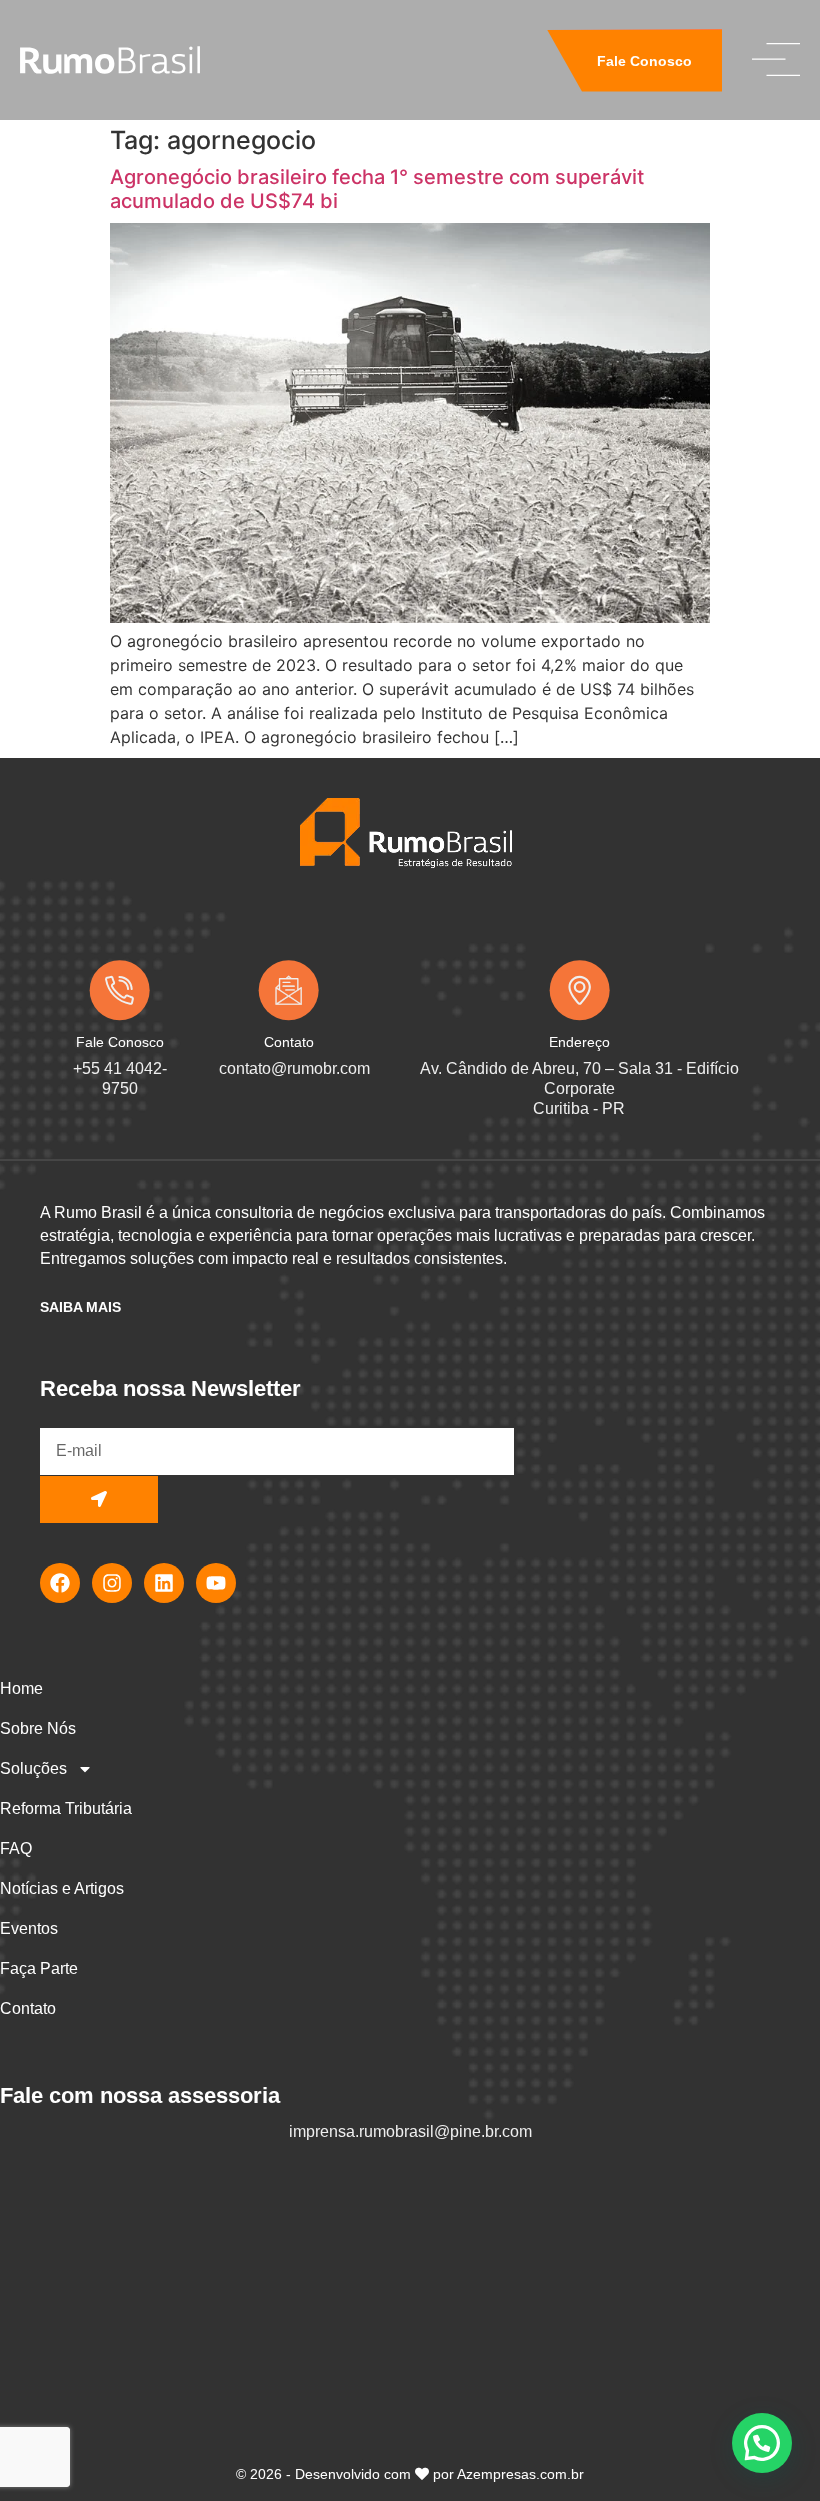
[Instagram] (112, 1583)
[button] (762, 2443)
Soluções (33, 1768)
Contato (28, 2008)
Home (21, 1688)
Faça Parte (39, 1968)
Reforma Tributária (66, 1808)
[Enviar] (99, 1499)
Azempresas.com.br (520, 2474)
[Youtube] (216, 1583)
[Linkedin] (164, 1583)
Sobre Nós (38, 1728)
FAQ (16, 1848)
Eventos (29, 1928)
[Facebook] (60, 1583)
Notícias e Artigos (62, 1888)
